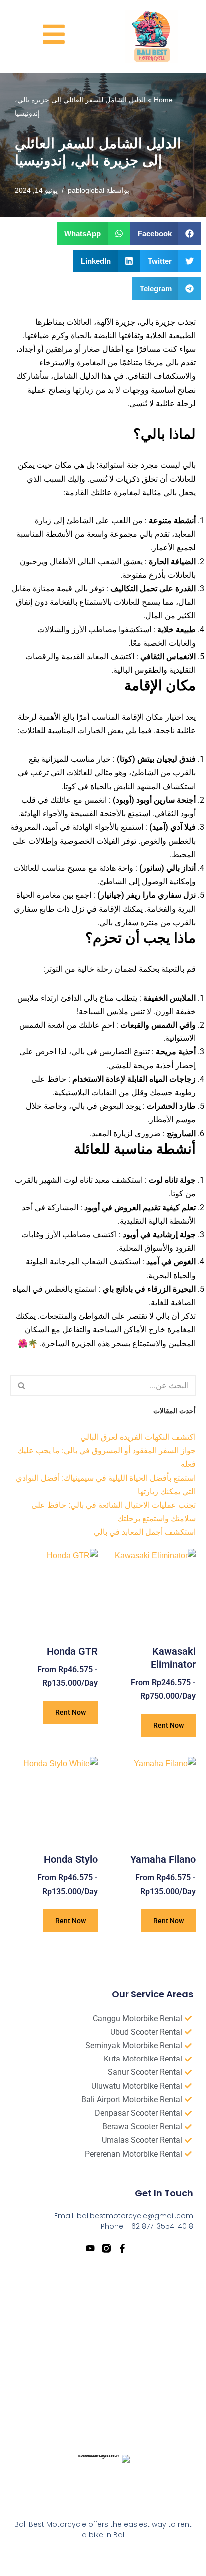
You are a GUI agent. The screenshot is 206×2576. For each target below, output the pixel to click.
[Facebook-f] (122, 2248)
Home (163, 100)
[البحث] (21, 1386)
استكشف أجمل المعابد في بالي (145, 1532)
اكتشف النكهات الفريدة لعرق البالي (138, 1437)
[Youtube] (90, 2248)
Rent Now (169, 1725)
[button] (166, 234)
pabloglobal (86, 190)
